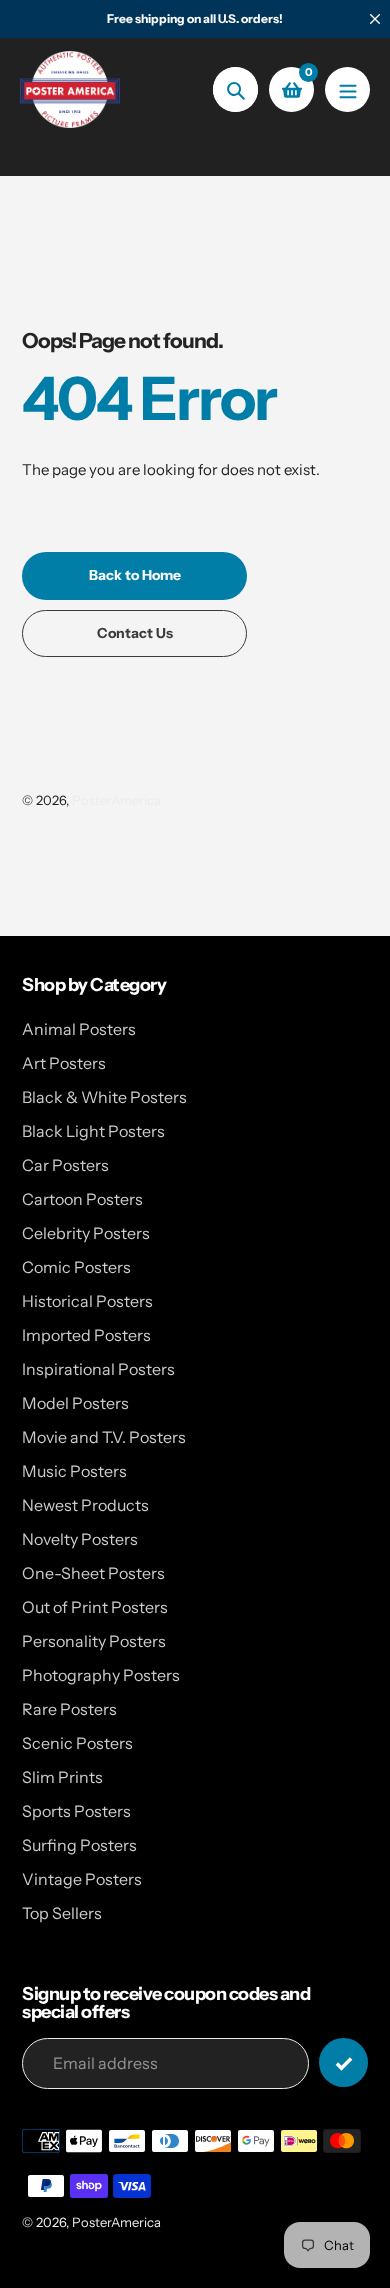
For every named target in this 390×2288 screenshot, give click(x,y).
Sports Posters (76, 1811)
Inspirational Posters (98, 1369)
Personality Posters (94, 1641)
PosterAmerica (116, 800)
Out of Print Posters (95, 1607)
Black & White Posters (104, 1097)
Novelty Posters (80, 1539)
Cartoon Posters (82, 1199)
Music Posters (74, 1471)
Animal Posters (79, 1029)
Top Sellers (62, 1913)
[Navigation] (347, 89)
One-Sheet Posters (93, 1573)
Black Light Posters (93, 1131)
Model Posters (75, 1403)
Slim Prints (62, 1777)
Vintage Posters (82, 1879)
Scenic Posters (77, 1743)
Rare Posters (69, 1709)
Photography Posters (101, 1675)
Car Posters (65, 1165)
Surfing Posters (79, 1845)
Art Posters (64, 1063)
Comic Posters (76, 1267)
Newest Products (85, 1505)
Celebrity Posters (86, 1233)
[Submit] (343, 2062)
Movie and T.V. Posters (104, 1437)
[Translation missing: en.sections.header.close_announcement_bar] (375, 19)
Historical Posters (87, 1301)
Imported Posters (86, 1335)
